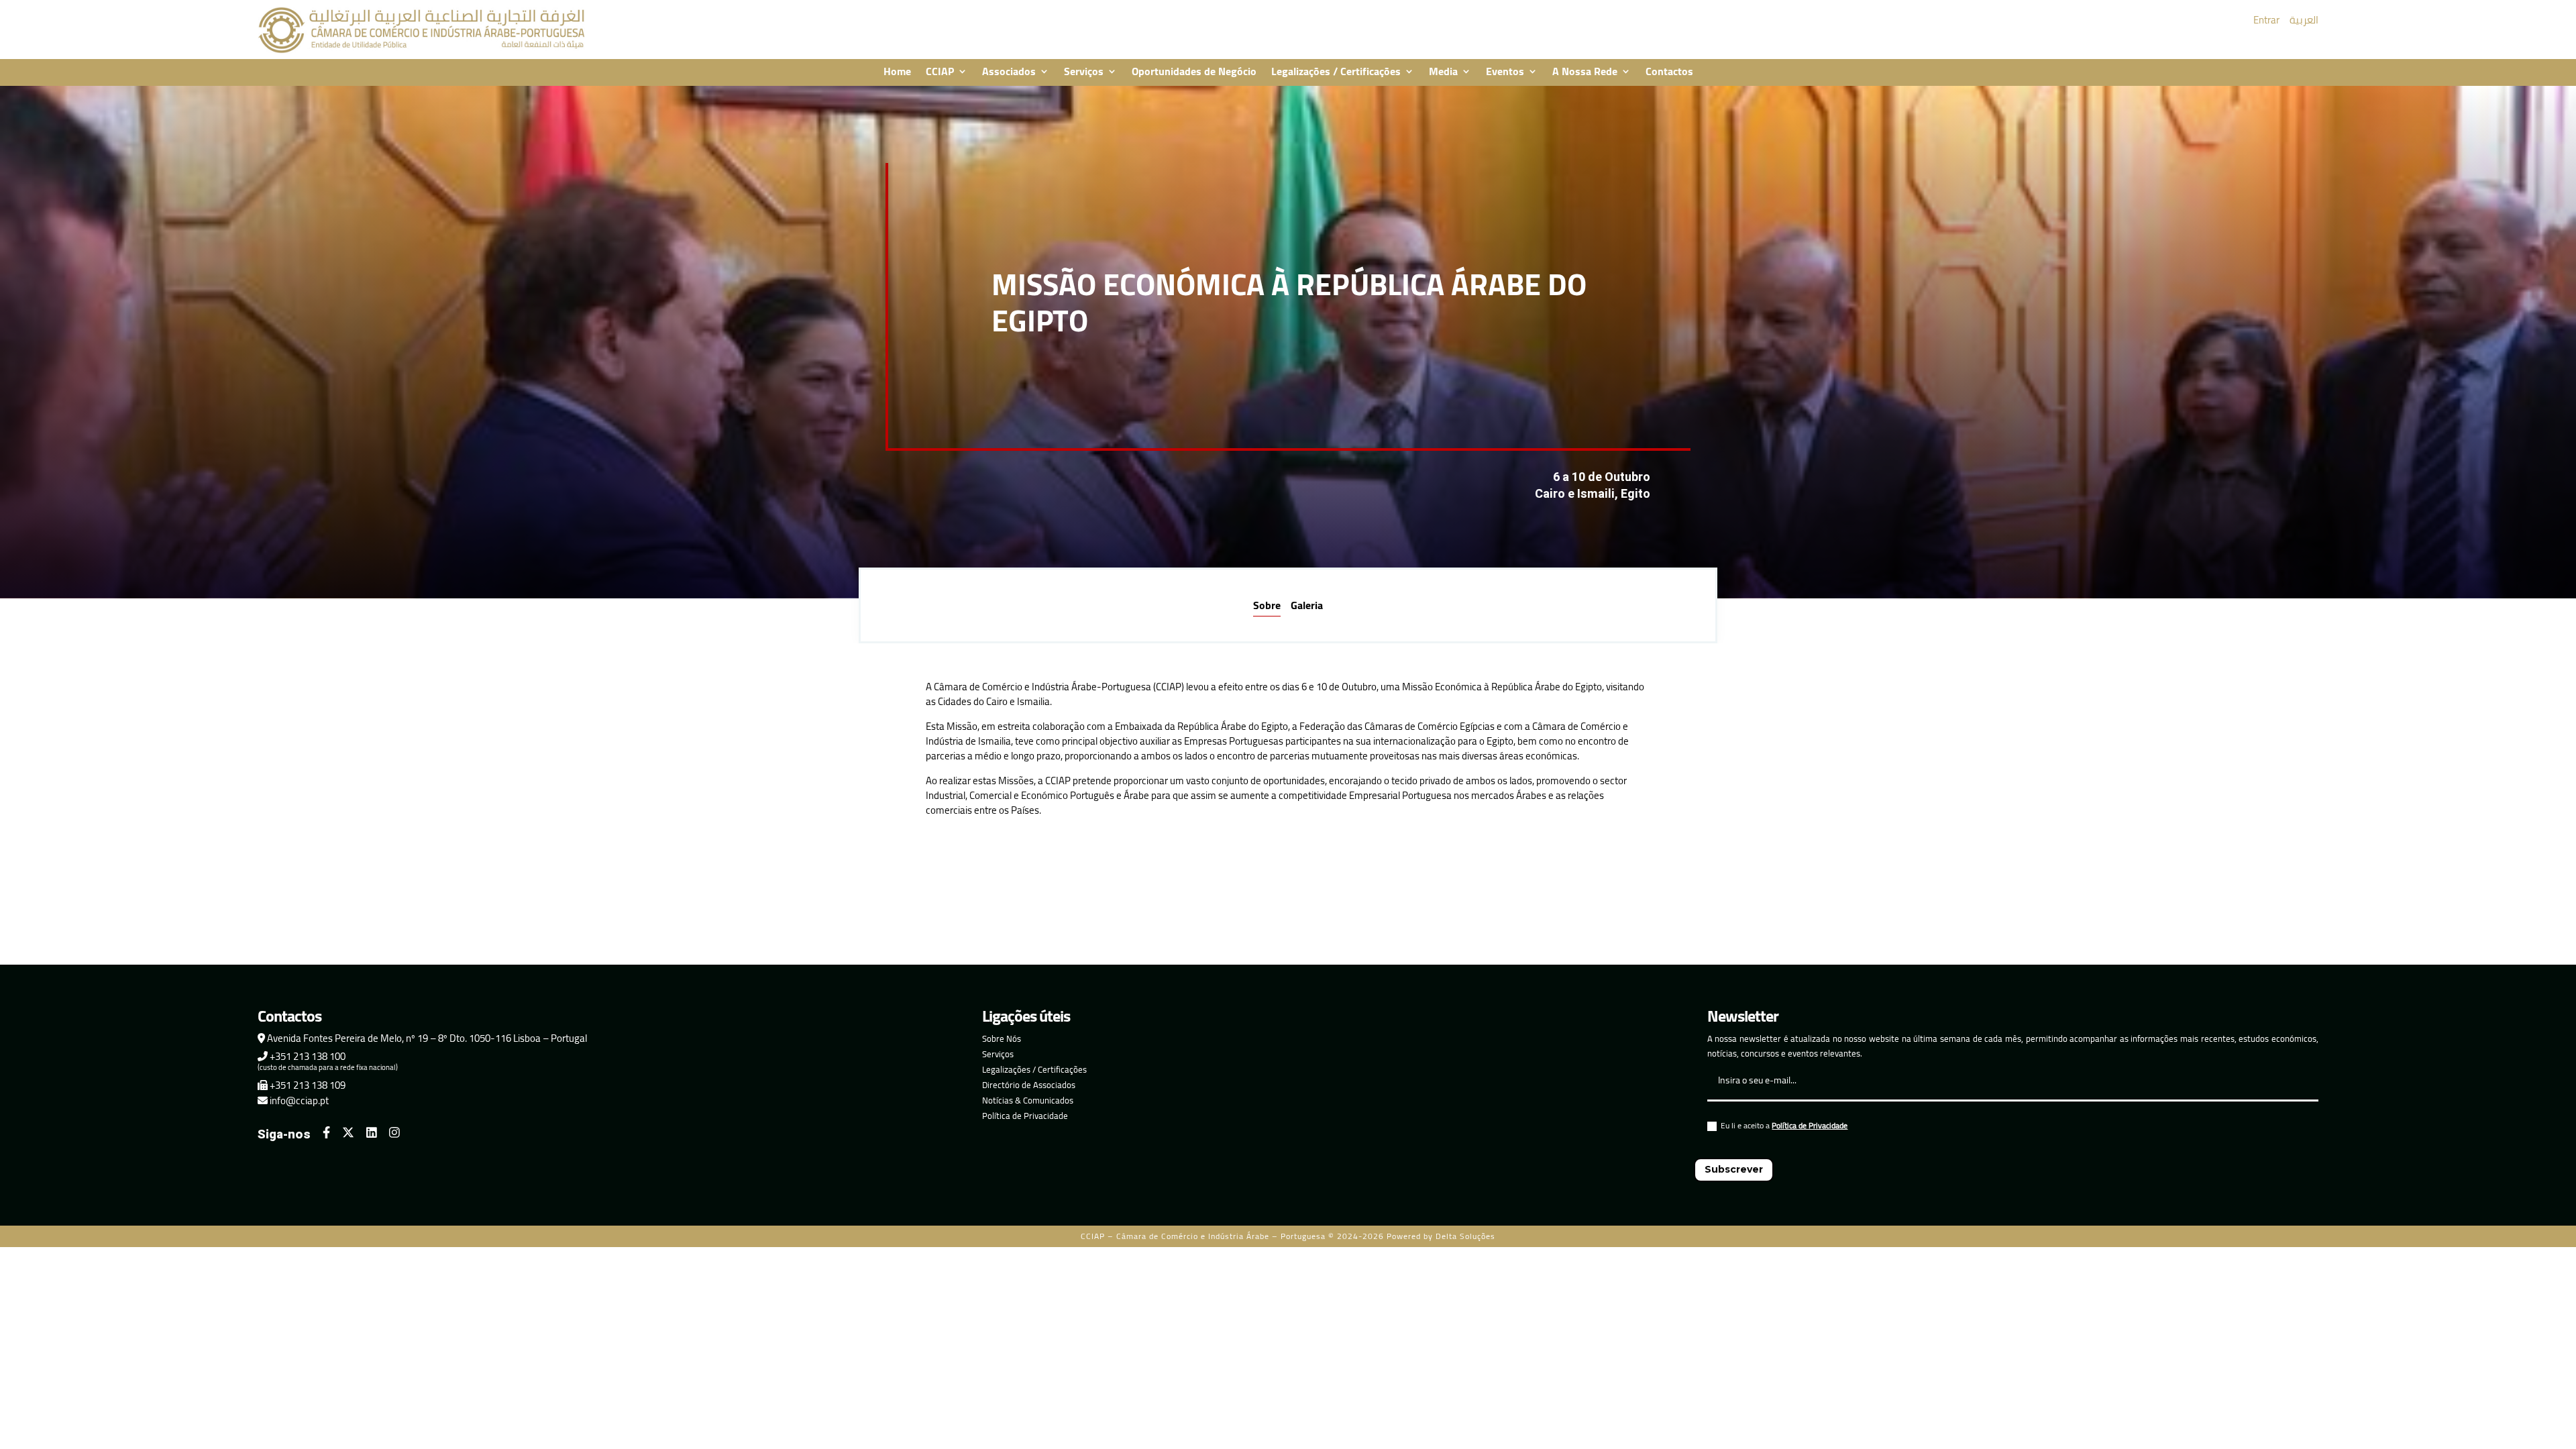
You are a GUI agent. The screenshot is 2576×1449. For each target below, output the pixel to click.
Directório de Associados (1029, 1085)
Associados (1009, 72)
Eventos (1505, 72)
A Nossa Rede (1585, 72)
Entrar (2266, 20)
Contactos (1669, 72)
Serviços (1084, 72)
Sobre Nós (1002, 1038)
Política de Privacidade (1025, 1116)
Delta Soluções (1465, 1236)
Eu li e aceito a (1784, 1127)
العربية (2304, 20)
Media (1443, 72)
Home (897, 72)
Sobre (1267, 605)
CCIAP (940, 72)
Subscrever (1734, 1169)
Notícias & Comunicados (1028, 1100)
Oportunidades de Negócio (1194, 72)
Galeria (1307, 605)
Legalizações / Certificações (1336, 72)
